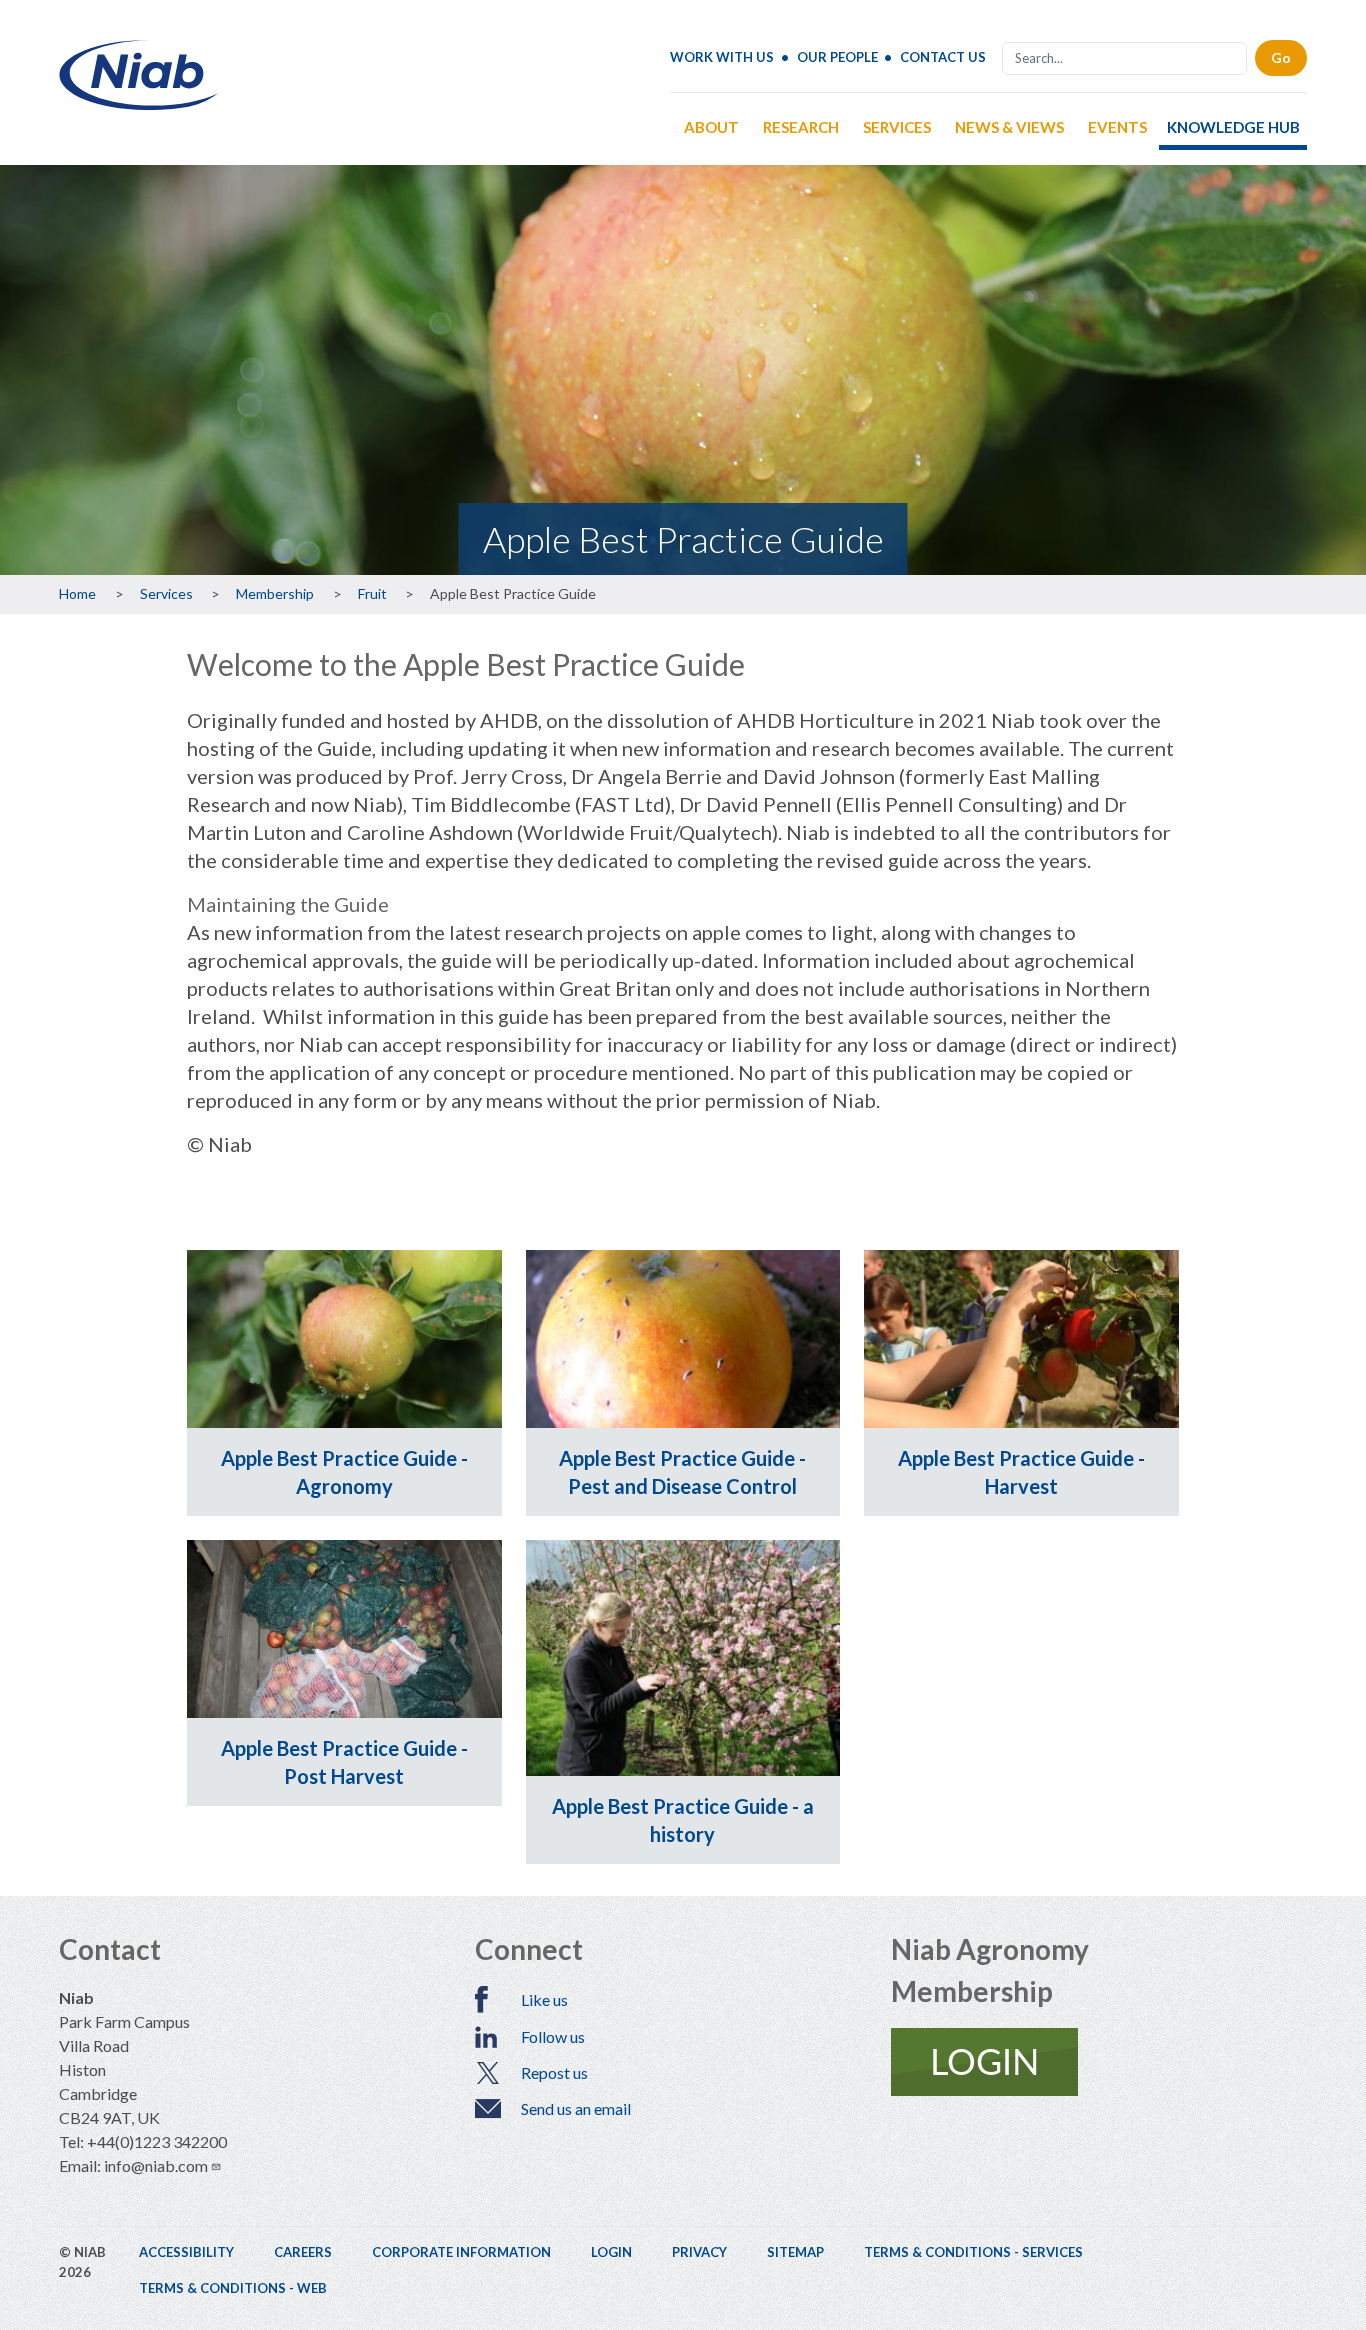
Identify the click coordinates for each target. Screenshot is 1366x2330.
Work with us (722, 57)
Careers (303, 2252)
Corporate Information (461, 2252)
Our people (837, 57)
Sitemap (795, 2252)
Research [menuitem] (801, 127)
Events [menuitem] (1117, 127)
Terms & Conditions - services (973, 2252)
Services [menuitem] (897, 127)
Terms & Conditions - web (233, 2288)
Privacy (699, 2252)
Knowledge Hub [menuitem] (1233, 127)
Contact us (943, 57)
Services (166, 593)
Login (611, 2252)
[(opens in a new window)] (1099, 2062)
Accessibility (186, 2252)
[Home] (139, 102)
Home (77, 593)
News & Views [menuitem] (1009, 127)
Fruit (372, 593)
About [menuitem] (711, 127)
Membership (275, 593)
